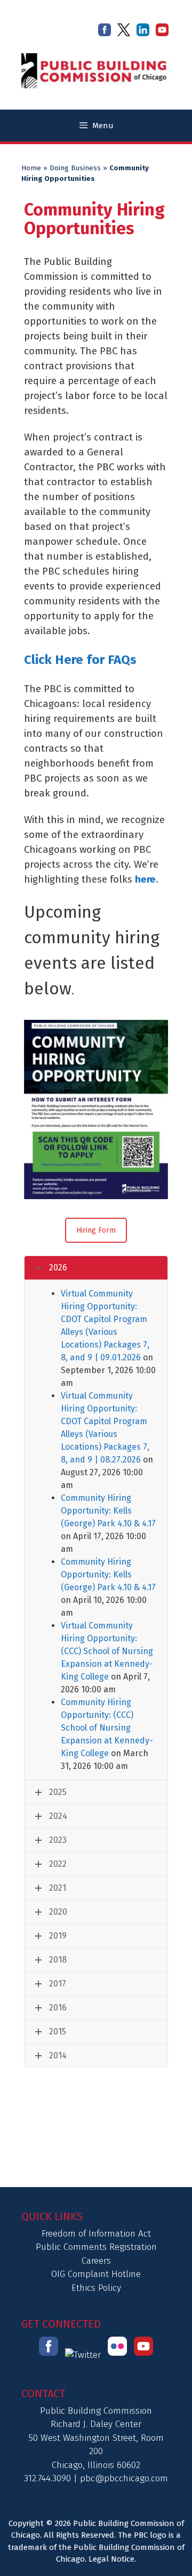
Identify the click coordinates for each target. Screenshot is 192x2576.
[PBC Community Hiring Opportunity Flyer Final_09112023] (96, 1110)
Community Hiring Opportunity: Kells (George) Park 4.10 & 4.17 (108, 1511)
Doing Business (75, 168)
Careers (96, 2261)
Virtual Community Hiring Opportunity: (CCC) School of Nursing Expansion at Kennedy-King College (107, 1651)
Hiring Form (96, 1230)
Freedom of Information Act (96, 2234)
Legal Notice (111, 2559)
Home (31, 168)
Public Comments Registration (96, 2247)
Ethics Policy (96, 2288)
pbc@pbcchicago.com (124, 2478)
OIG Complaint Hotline (96, 2274)
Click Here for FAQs (80, 660)
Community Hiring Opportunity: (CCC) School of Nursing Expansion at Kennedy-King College (107, 1728)
